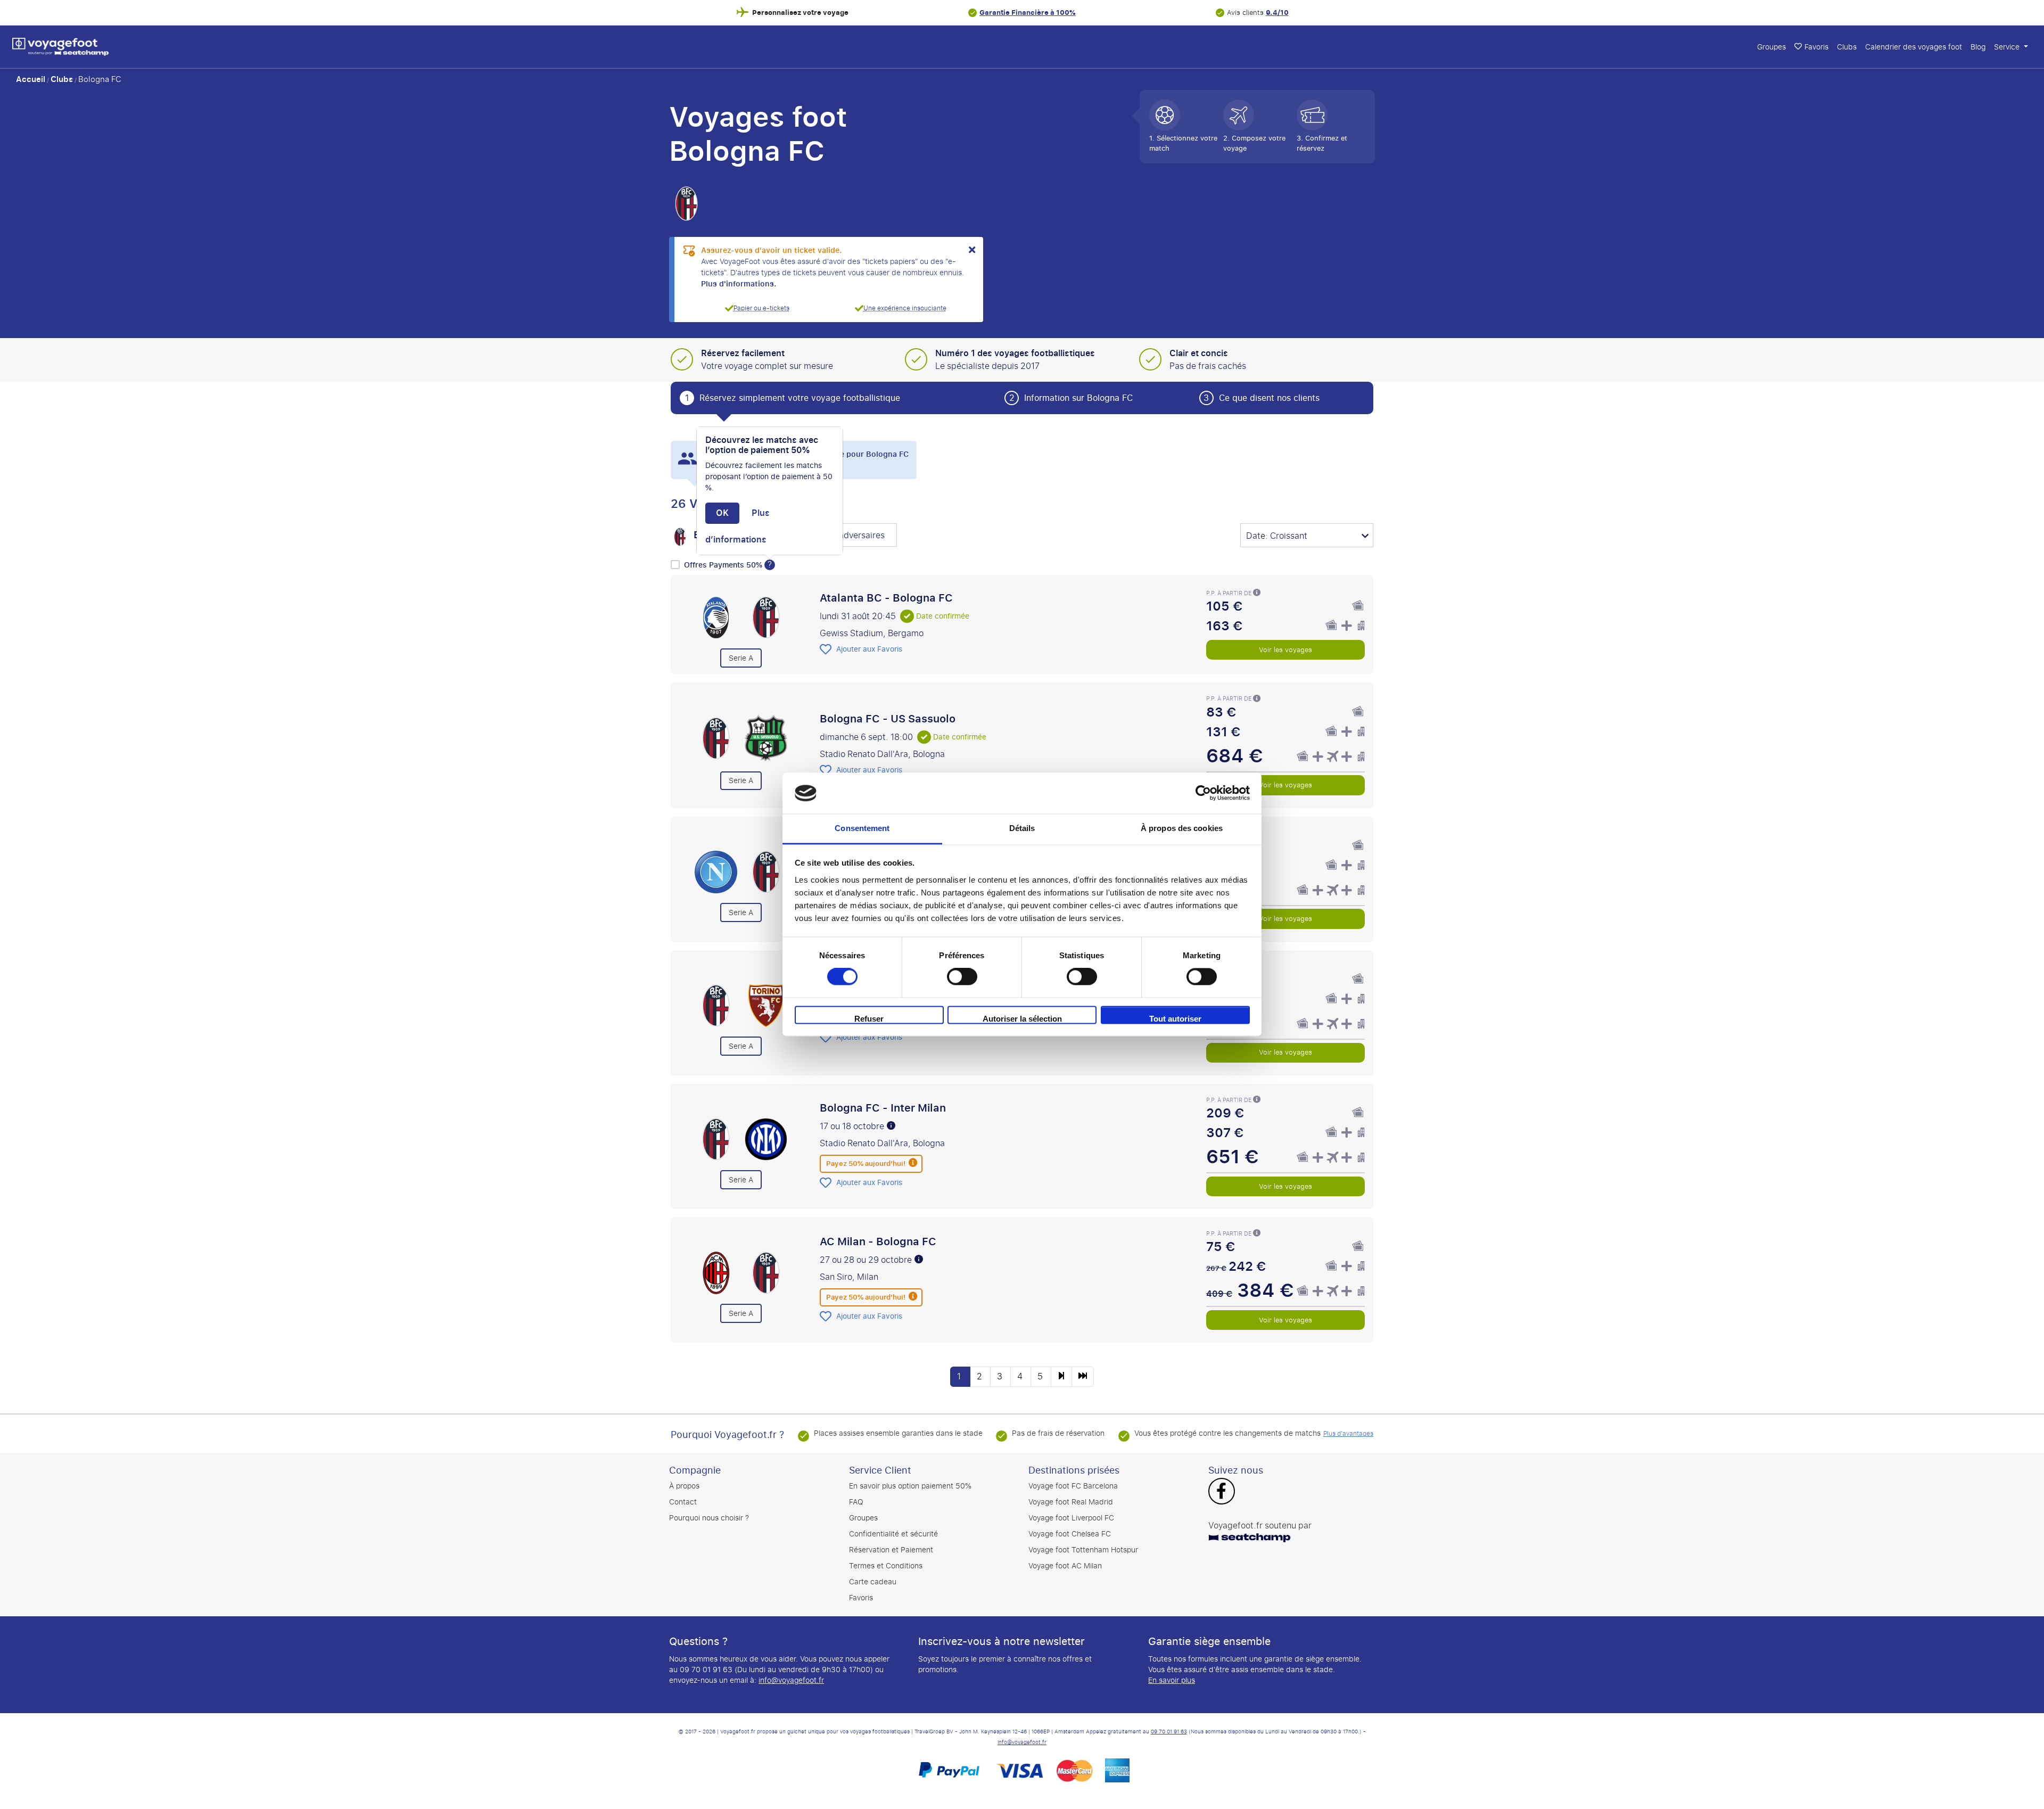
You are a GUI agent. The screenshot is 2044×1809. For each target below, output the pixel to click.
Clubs (1847, 47)
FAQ (856, 1502)
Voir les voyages (1285, 649)
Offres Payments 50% (724, 565)
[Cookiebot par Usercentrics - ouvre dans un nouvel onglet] (1203, 793)
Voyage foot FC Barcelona (1073, 1486)
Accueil (31, 79)
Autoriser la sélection (1022, 1019)
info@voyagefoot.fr (791, 1680)
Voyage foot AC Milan (1065, 1566)
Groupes (1771, 47)
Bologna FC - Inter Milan (883, 1108)
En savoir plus (1172, 1680)
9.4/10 (1277, 13)
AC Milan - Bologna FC (878, 1241)
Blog (1978, 47)
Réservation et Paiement (891, 1550)
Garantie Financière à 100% (1028, 13)
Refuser (869, 1019)
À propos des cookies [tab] (1182, 828)
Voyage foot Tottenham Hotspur (1083, 1550)
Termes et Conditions (886, 1566)
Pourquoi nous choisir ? (709, 1518)
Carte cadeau (873, 1582)
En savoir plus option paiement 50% (910, 1486)
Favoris (1816, 47)
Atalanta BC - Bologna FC (886, 598)
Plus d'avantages (1348, 1434)
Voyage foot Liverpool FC (1071, 1518)
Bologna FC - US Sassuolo (888, 719)
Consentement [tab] (862, 828)
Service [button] (2008, 47)
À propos (684, 1486)
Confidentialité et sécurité (893, 1534)
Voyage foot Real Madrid (1071, 1502)
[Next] (1061, 1377)
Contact (683, 1502)
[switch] (962, 977)
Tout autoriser (1175, 1019)
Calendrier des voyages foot (1914, 47)
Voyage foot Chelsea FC (1070, 1534)
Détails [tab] (1022, 828)
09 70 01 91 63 (1169, 1732)
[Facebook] (1221, 1492)
